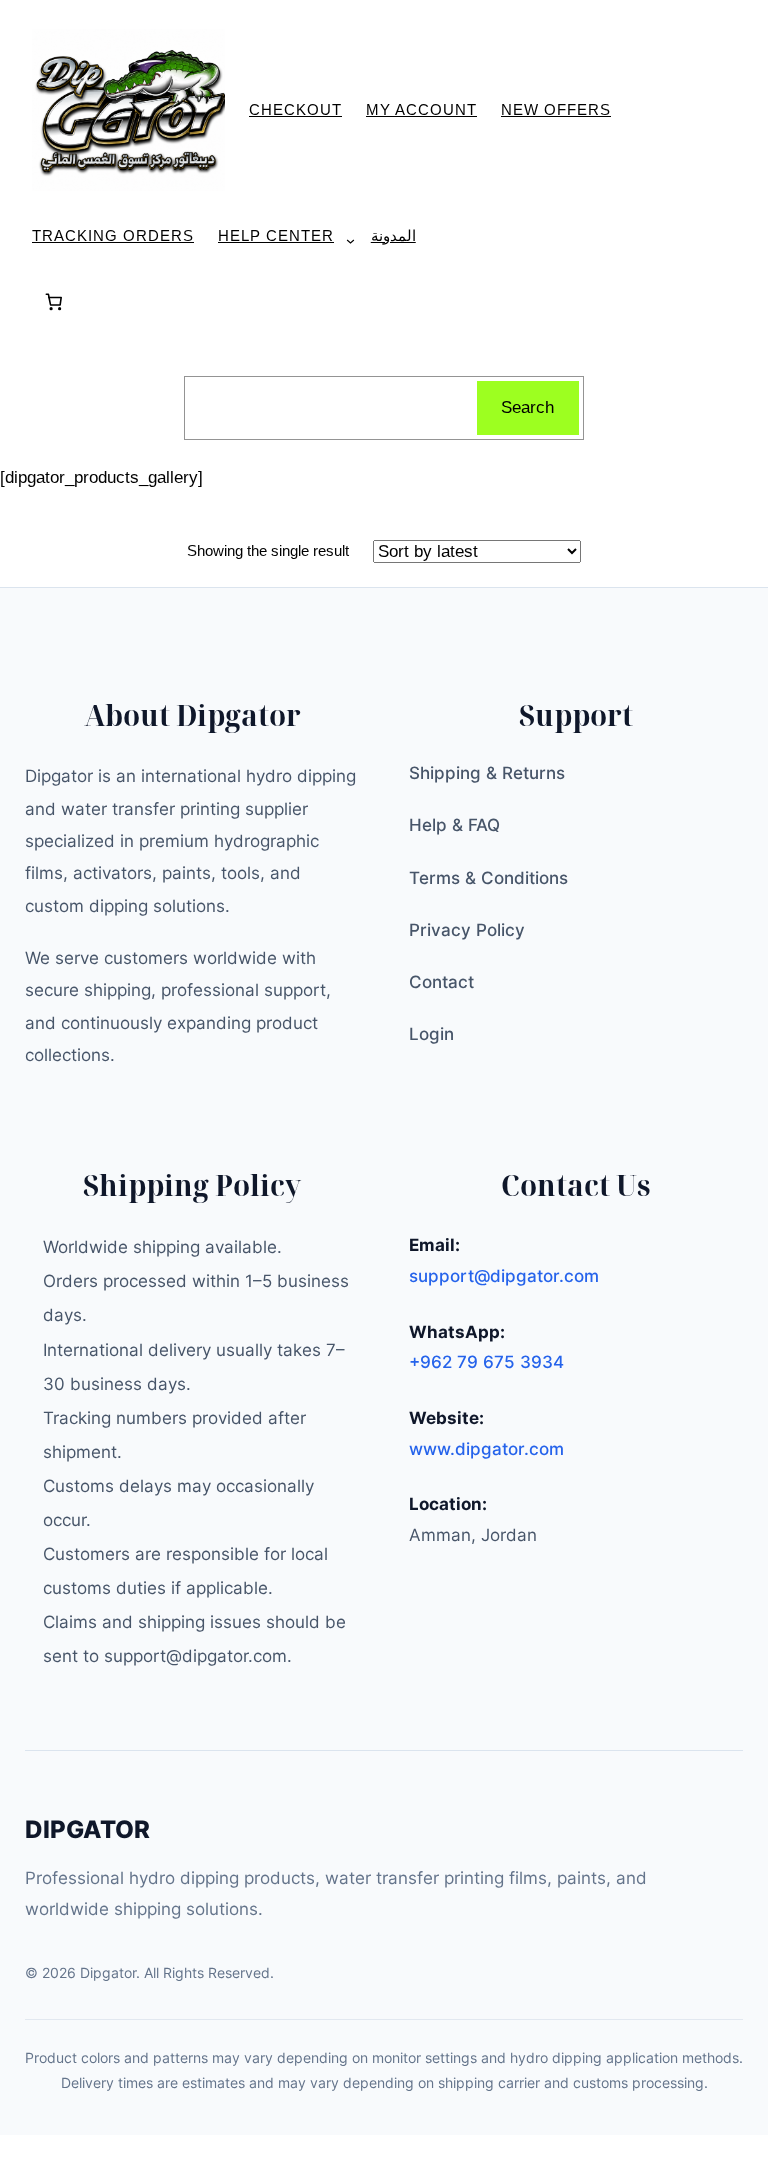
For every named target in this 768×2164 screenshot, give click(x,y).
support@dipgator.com (504, 1276)
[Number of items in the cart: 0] (53, 302)
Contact (441, 982)
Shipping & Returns (487, 773)
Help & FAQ (454, 825)
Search (527, 407)
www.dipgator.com (486, 1449)
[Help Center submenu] (342, 240)
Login (431, 1034)
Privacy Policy (467, 930)
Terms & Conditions (488, 878)
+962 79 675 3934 (486, 1362)
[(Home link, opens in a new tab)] (128, 110)
